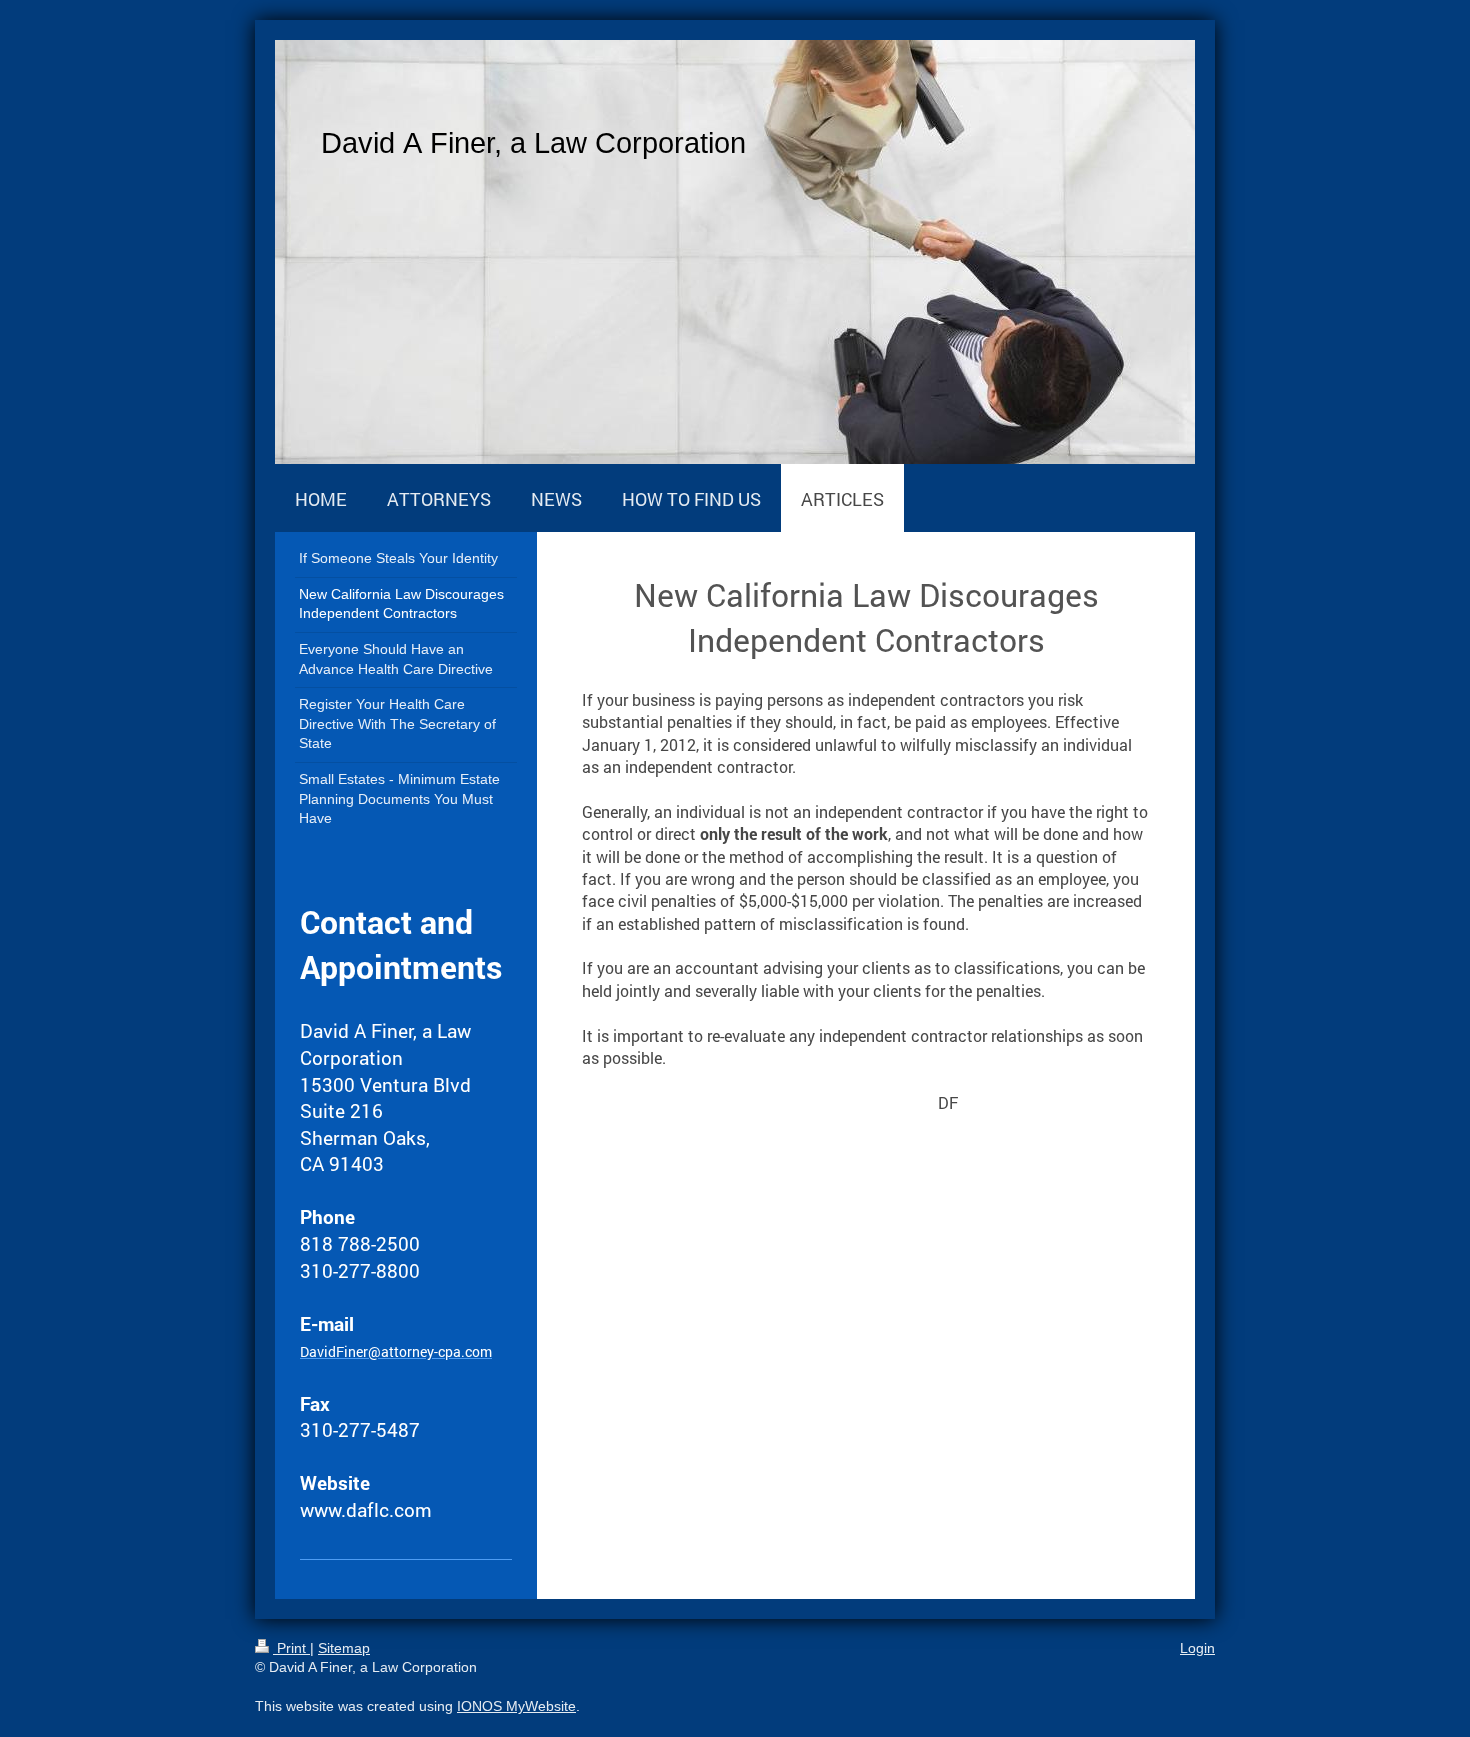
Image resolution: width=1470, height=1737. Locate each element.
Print (291, 1648)
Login (1197, 1648)
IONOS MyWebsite (516, 1706)
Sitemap (344, 1648)
